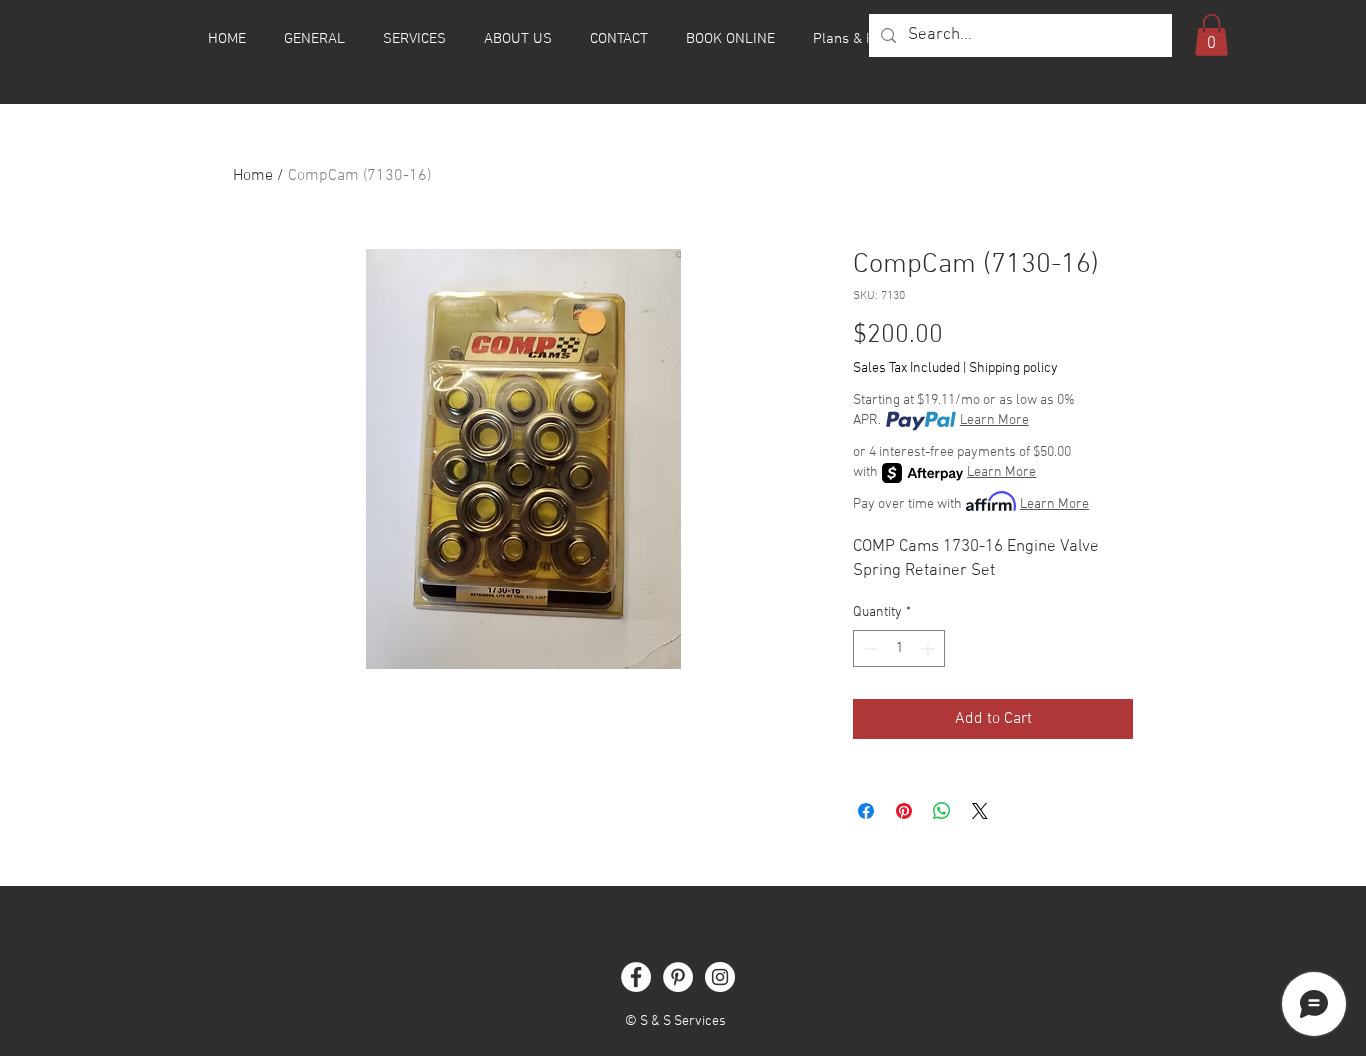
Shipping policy (1013, 368)
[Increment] (929, 648)
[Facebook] (636, 977)
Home (253, 176)
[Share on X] (980, 811)
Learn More (994, 420)
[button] (1211, 35)
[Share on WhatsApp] (942, 811)
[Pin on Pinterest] (904, 811)
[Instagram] (720, 977)
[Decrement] (868, 648)
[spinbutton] (899, 648)
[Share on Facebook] (866, 811)
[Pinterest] (678, 977)
